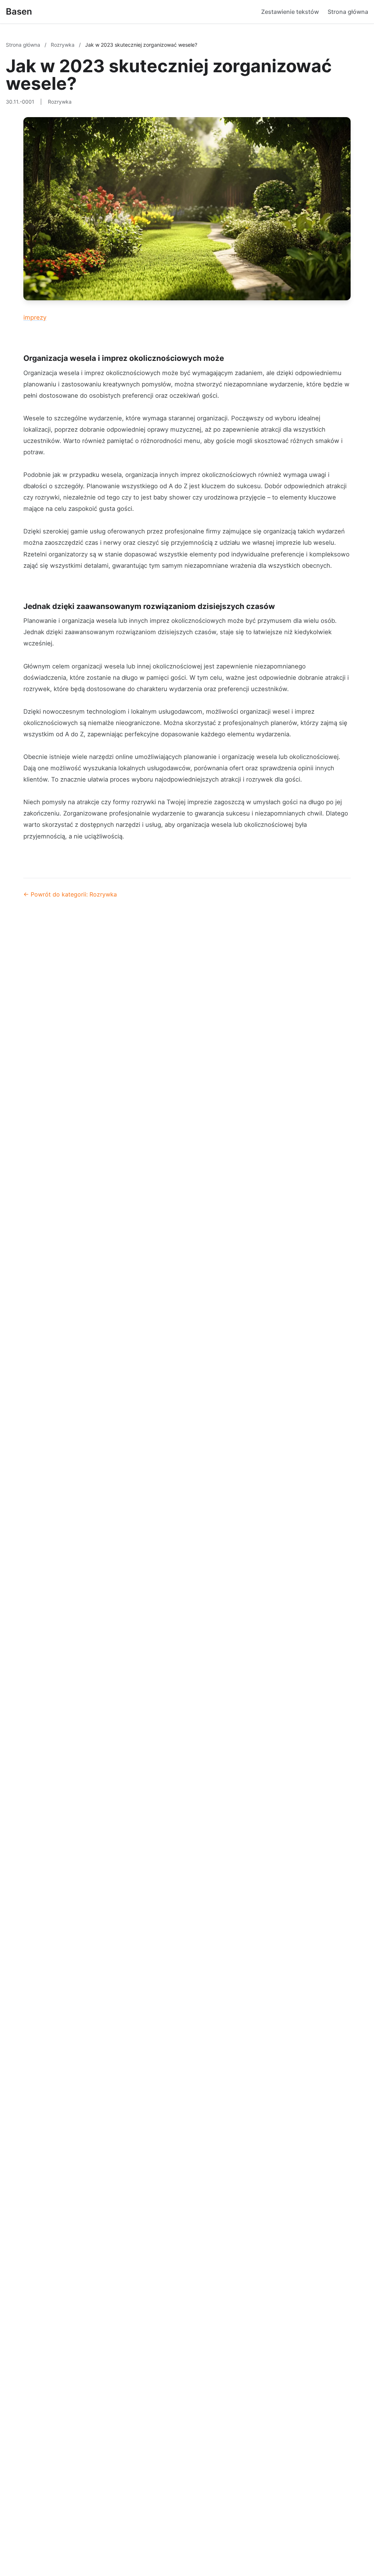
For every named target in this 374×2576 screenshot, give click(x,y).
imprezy (35, 317)
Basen (19, 11)
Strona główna (348, 12)
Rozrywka (63, 45)
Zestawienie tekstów (290, 12)
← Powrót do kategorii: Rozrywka (70, 894)
